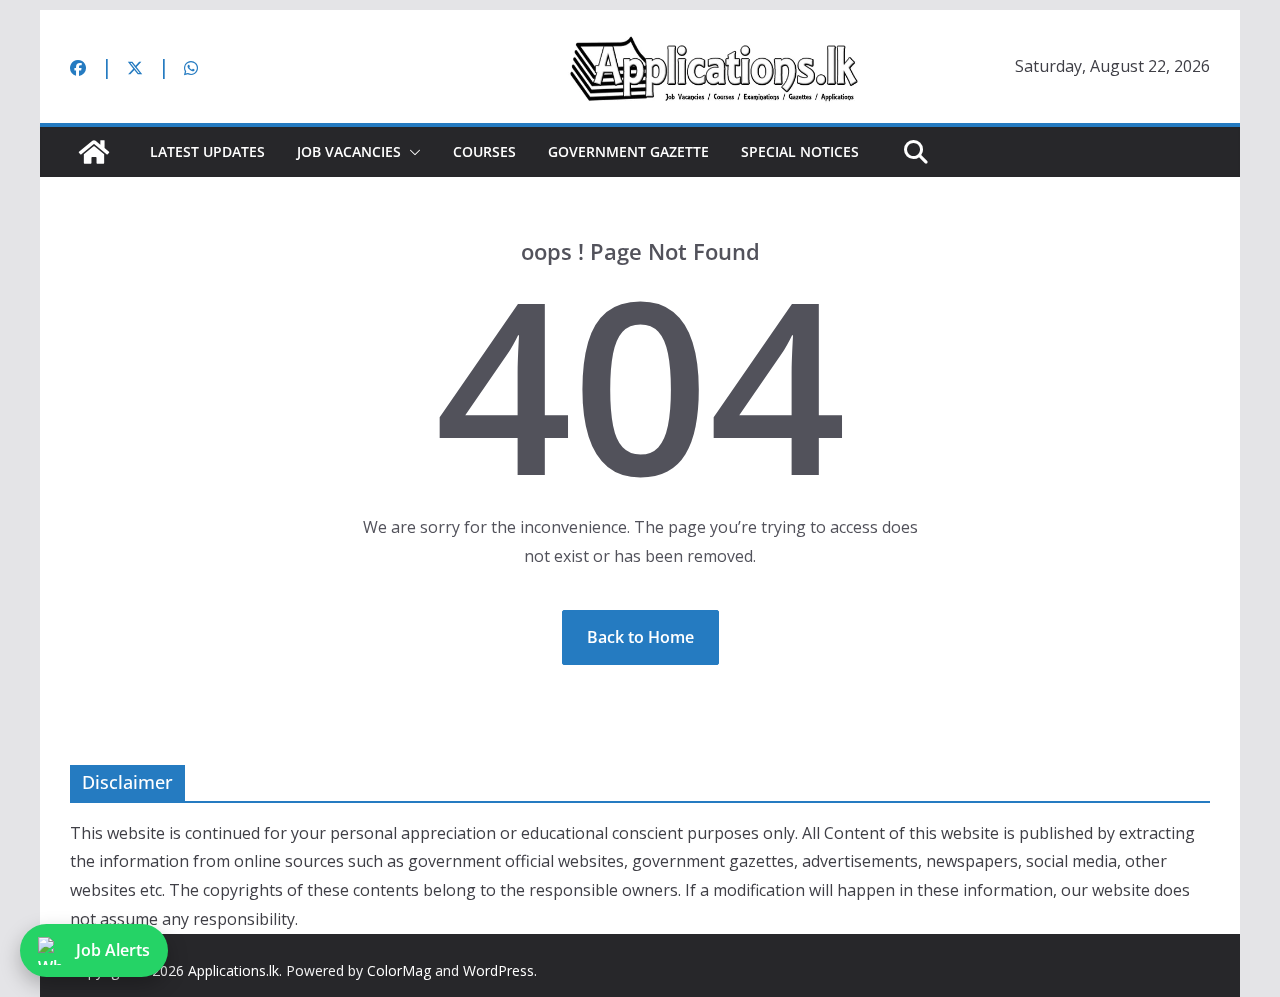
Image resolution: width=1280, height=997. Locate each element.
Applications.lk (233, 970)
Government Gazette (628, 151)
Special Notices (800, 151)
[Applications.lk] (94, 152)
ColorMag (399, 970)
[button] (411, 152)
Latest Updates (207, 151)
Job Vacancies (349, 151)
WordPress (498, 970)
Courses (484, 151)
